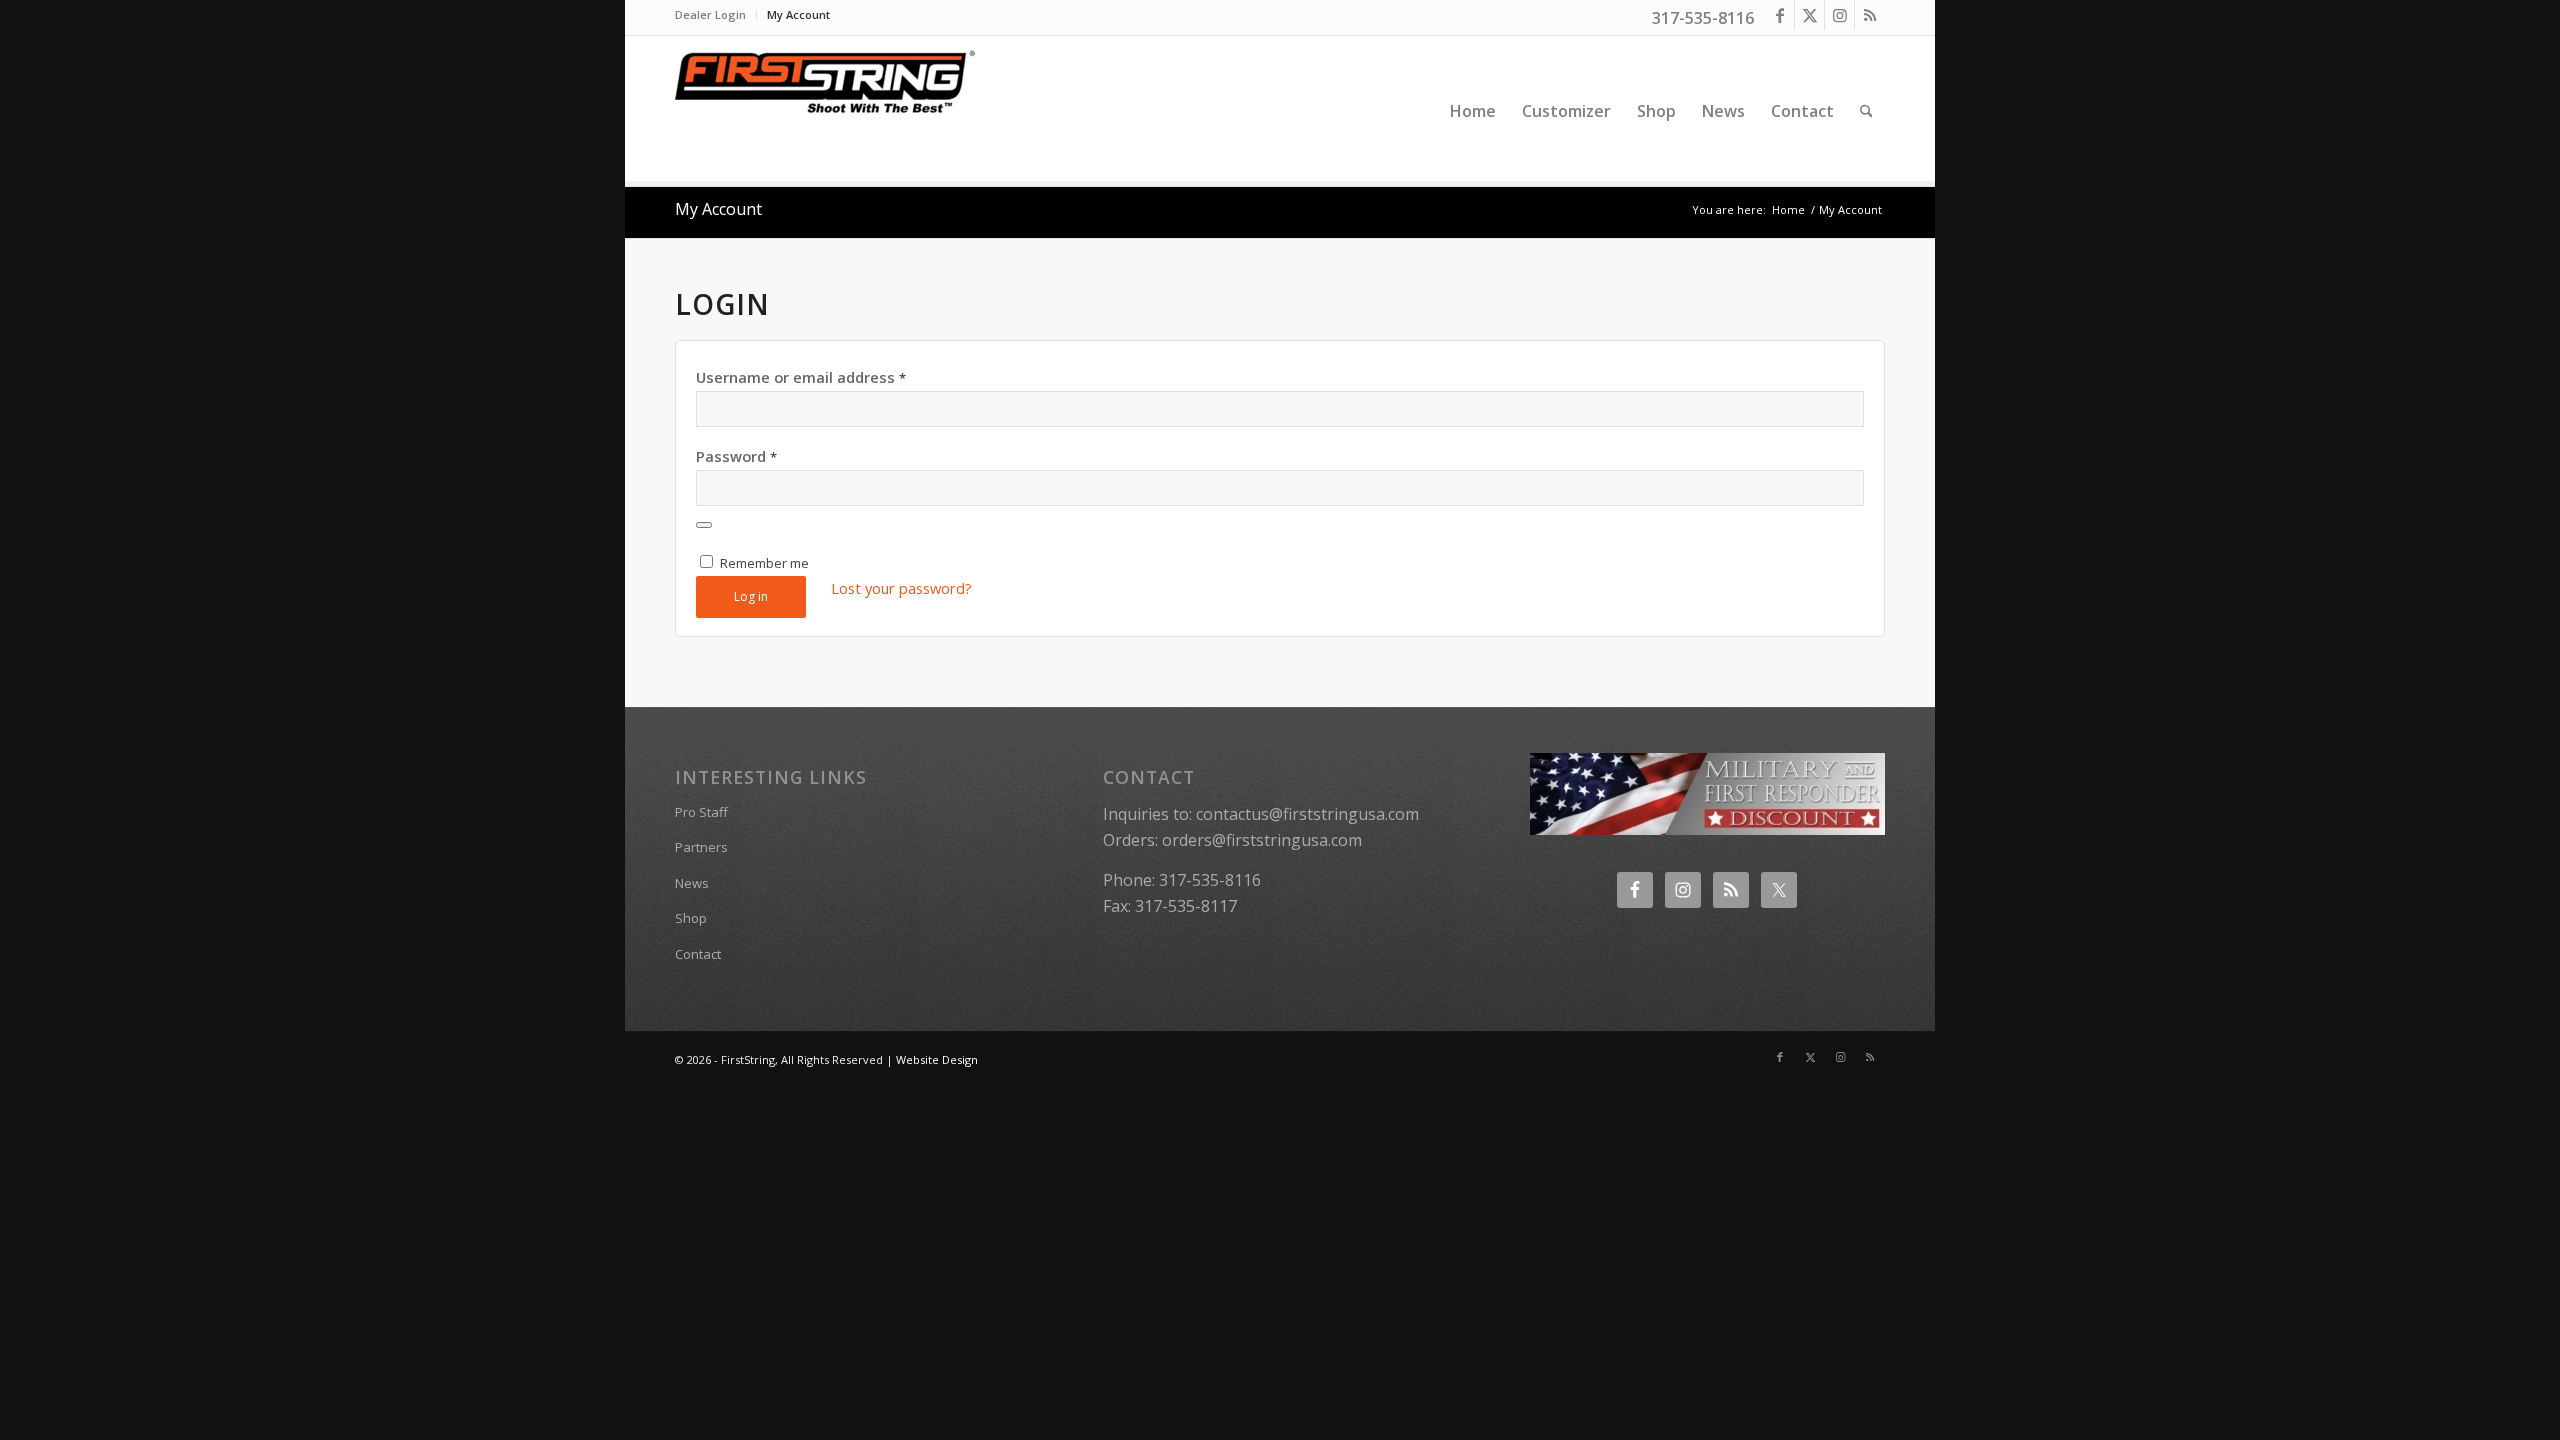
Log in (751, 596)
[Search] (1866, 111)
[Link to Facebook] (1779, 15)
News (692, 883)
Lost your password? (901, 588)
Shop (691, 918)
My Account (798, 14)
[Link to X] (1809, 15)
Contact (698, 954)
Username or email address (801, 377)
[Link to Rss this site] (1870, 15)
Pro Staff (701, 812)
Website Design (937, 1059)
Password (736, 456)
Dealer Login (710, 14)
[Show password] (704, 525)
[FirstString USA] (825, 111)
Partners (701, 847)
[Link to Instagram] (1839, 15)
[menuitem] (716, 15)
